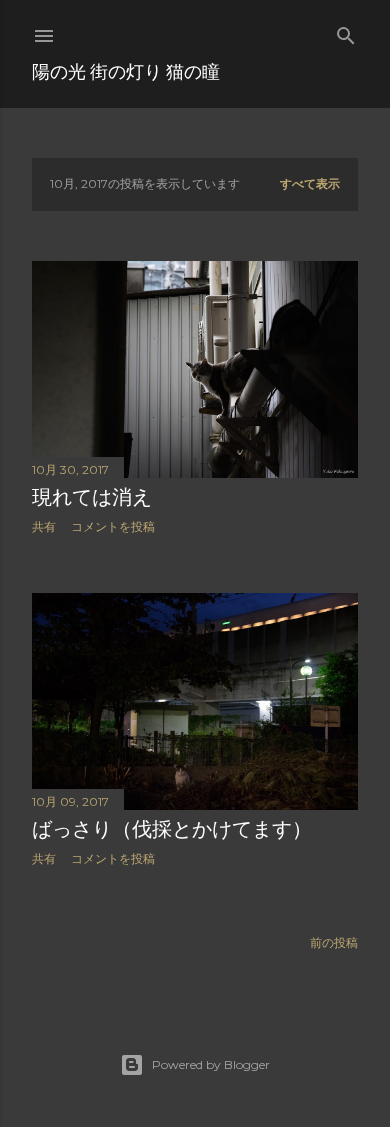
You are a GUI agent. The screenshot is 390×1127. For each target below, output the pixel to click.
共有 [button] (44, 526)
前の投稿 (334, 942)
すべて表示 (310, 183)
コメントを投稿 (113, 526)
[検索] (346, 31)
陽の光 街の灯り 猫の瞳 (126, 71)
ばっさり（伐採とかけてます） (172, 829)
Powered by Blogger (211, 1064)
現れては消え (92, 497)
